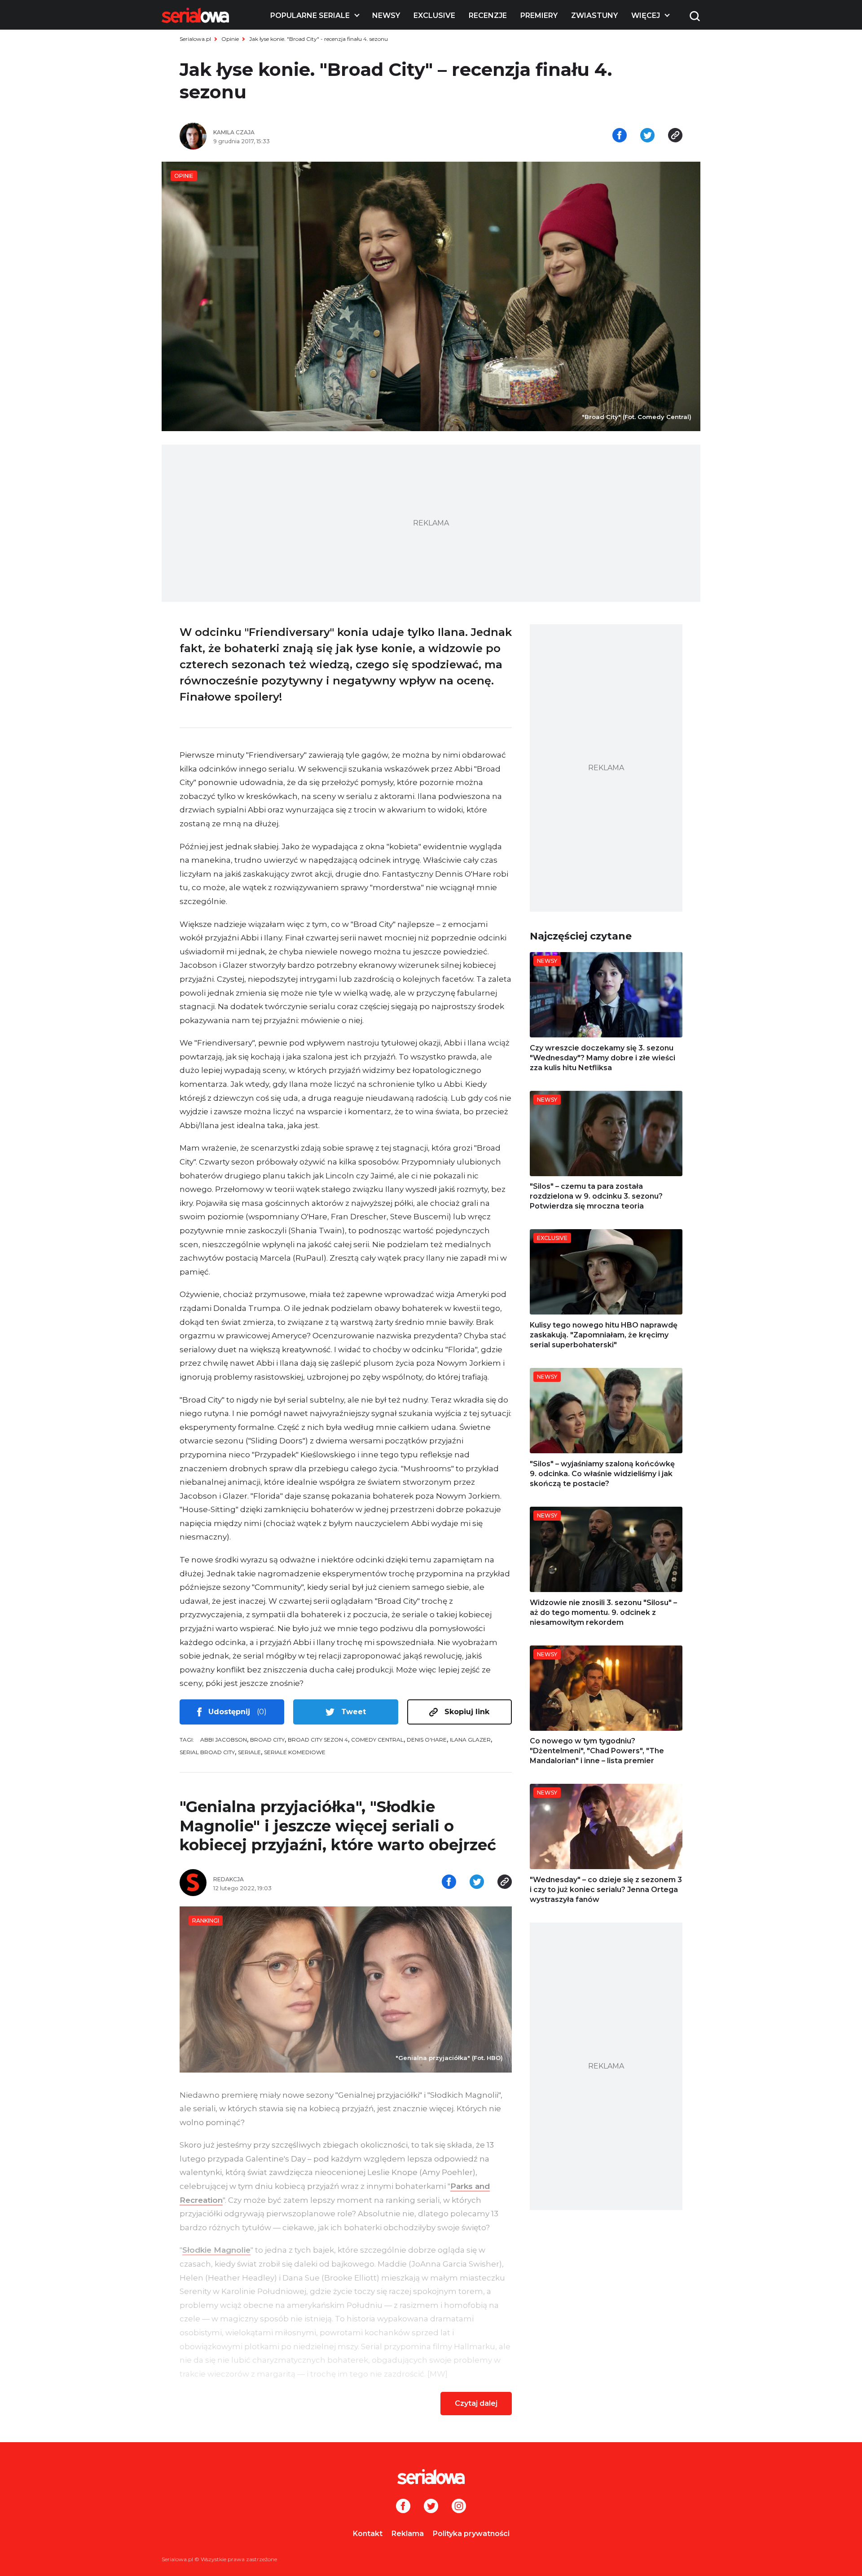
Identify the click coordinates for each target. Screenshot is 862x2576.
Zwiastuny (594, 15)
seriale (249, 1752)
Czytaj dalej (476, 2403)
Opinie (230, 39)
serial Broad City (207, 1752)
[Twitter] (431, 2507)
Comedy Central (377, 1740)
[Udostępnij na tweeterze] (647, 136)
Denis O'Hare (427, 1740)
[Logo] (195, 15)
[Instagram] (459, 2507)
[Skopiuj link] (675, 136)
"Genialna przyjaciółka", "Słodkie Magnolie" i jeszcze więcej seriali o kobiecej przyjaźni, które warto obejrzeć (338, 1826)
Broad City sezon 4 (318, 1740)
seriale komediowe (295, 1752)
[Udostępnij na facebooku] (620, 136)
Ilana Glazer (470, 1740)
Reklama (408, 2534)
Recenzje (488, 15)
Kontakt (368, 2534)
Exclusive (434, 15)
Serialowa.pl (195, 39)
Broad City (267, 1740)
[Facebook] (403, 2507)
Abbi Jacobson (224, 1740)
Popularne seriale (310, 15)
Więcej (646, 15)
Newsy (386, 15)
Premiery (539, 15)
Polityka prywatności (471, 2534)
